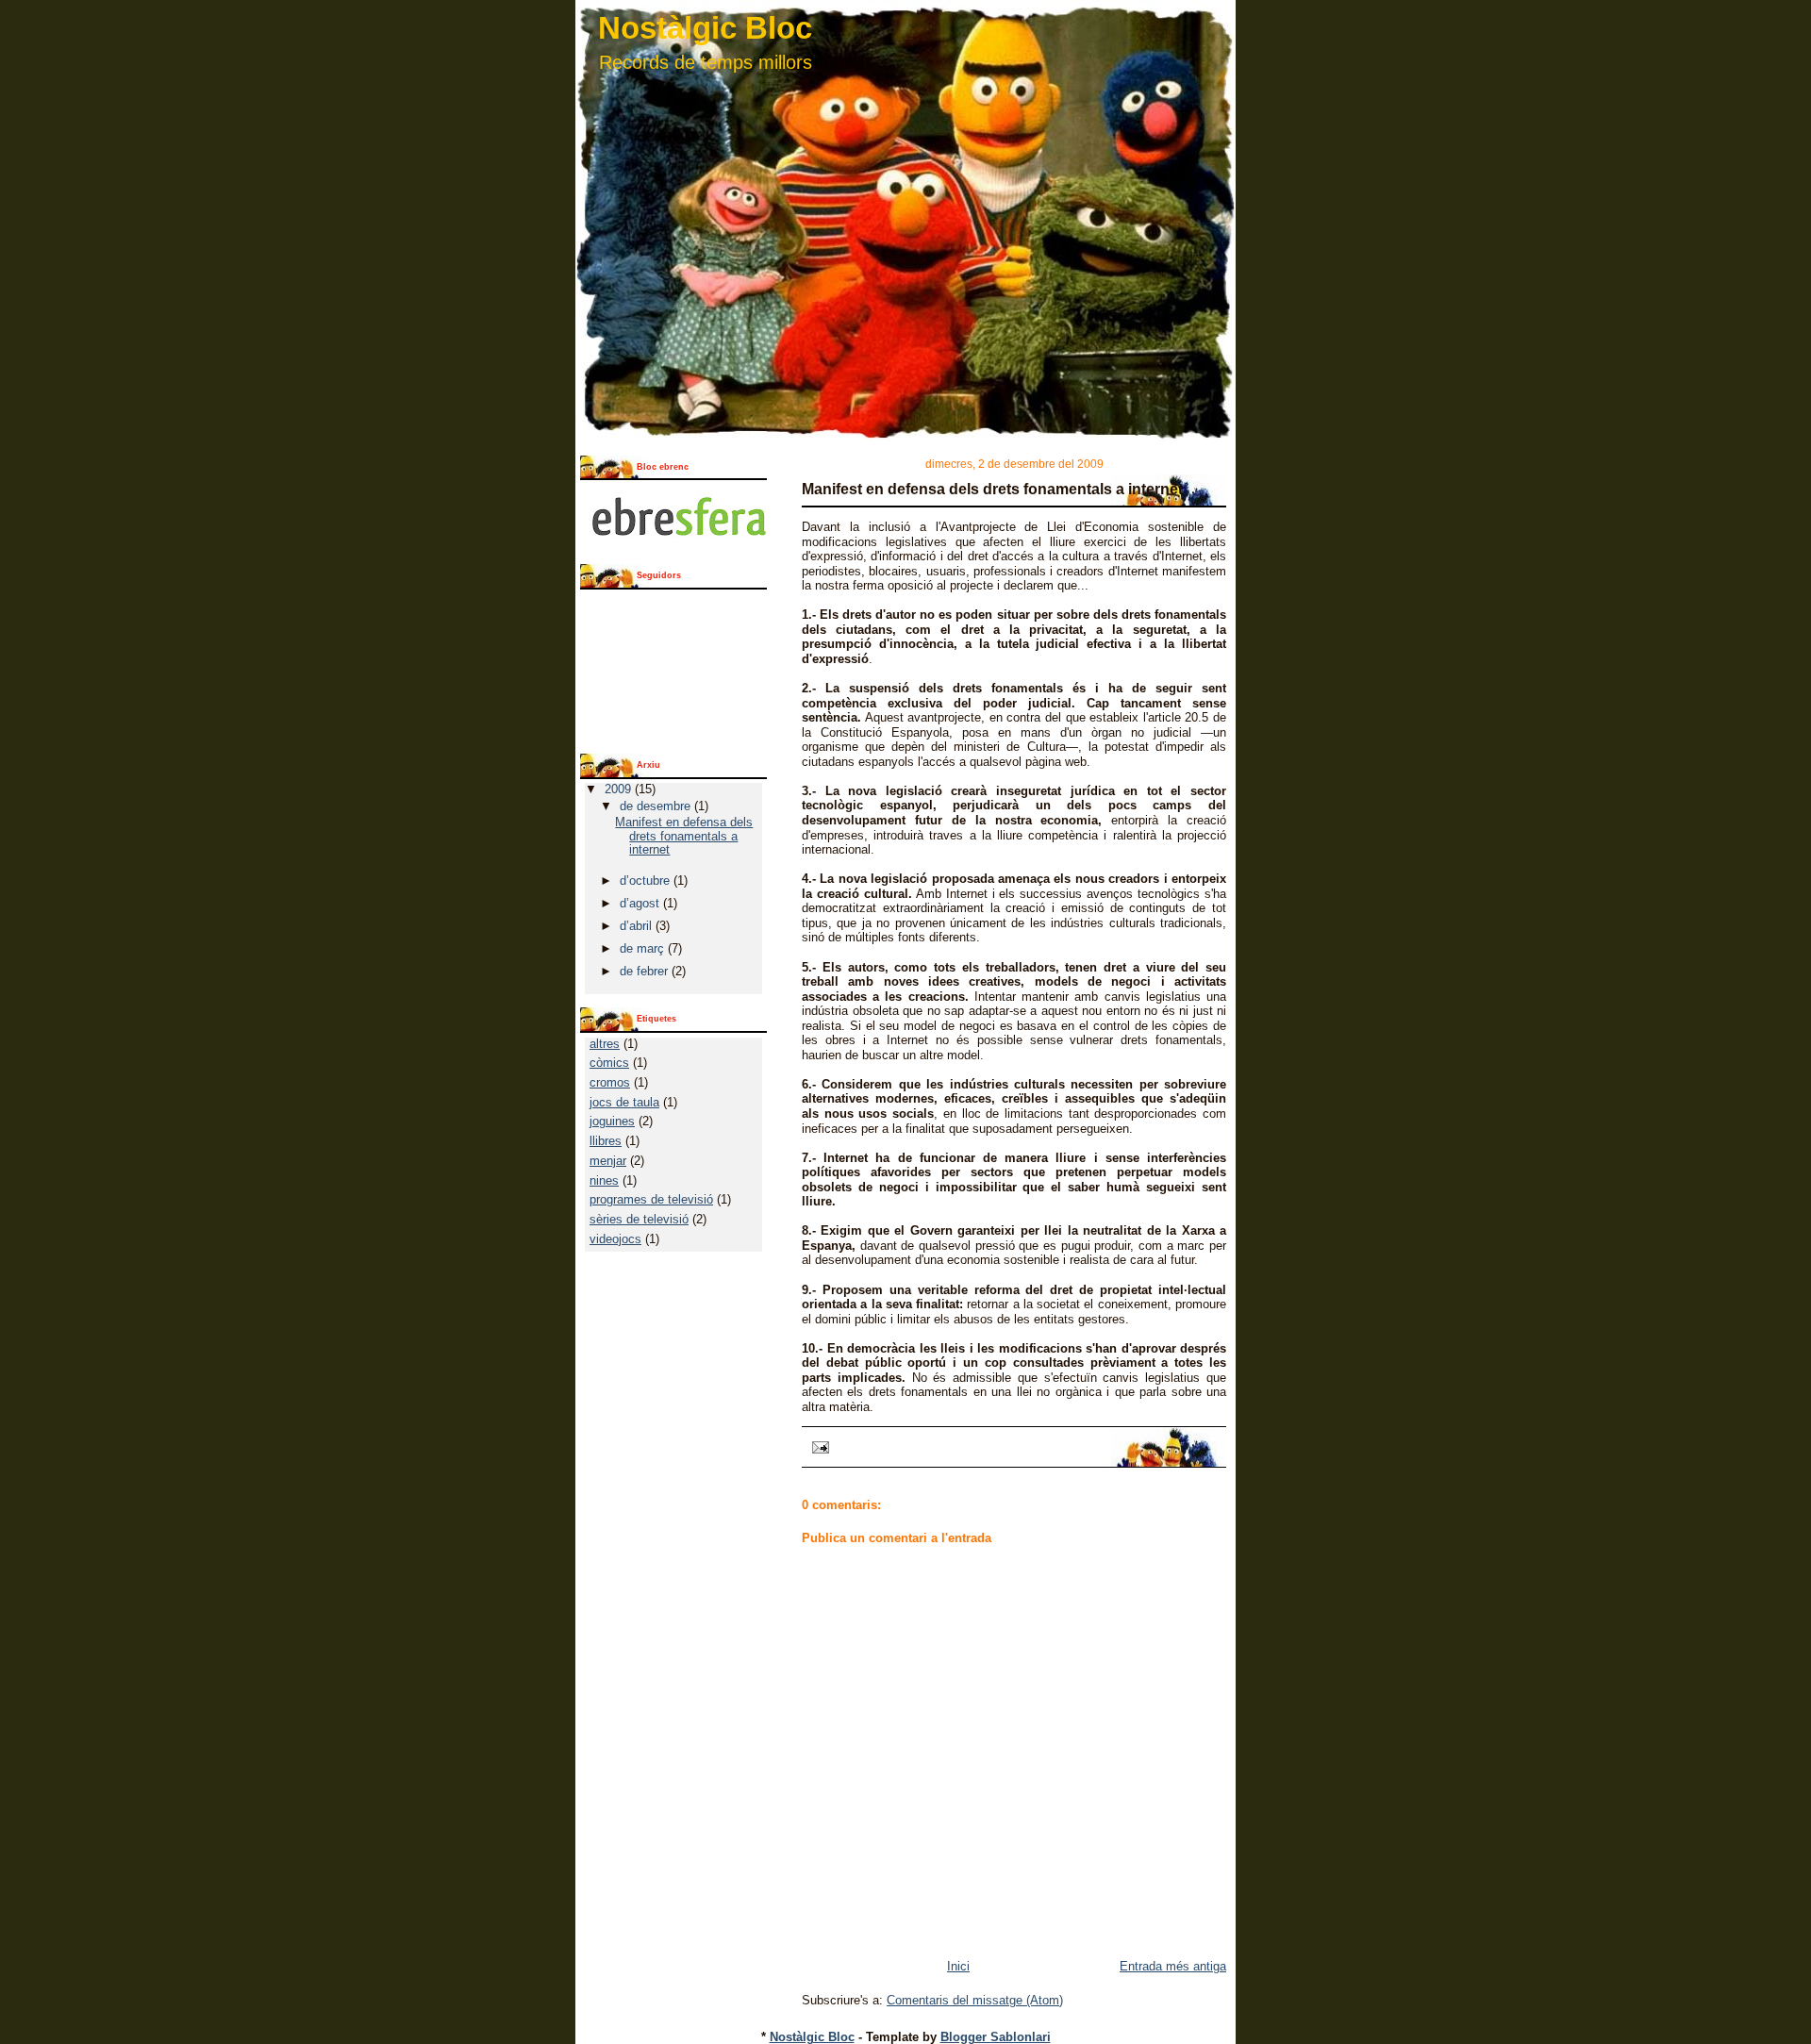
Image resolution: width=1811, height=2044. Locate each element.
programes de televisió (651, 1199)
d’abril (638, 926)
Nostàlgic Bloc (705, 28)
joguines (612, 1121)
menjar (608, 1161)
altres (605, 1044)
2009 (620, 789)
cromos (610, 1082)
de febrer (646, 971)
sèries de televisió (639, 1219)
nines (604, 1180)
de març (644, 948)
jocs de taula (624, 1102)
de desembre (657, 806)
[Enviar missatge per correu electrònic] (818, 1446)
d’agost (641, 903)
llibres (606, 1141)
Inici (958, 1966)
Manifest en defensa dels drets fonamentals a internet (992, 489)
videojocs (615, 1239)
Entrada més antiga (1173, 1966)
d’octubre (647, 881)
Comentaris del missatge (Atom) (975, 2000)
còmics (609, 1063)
